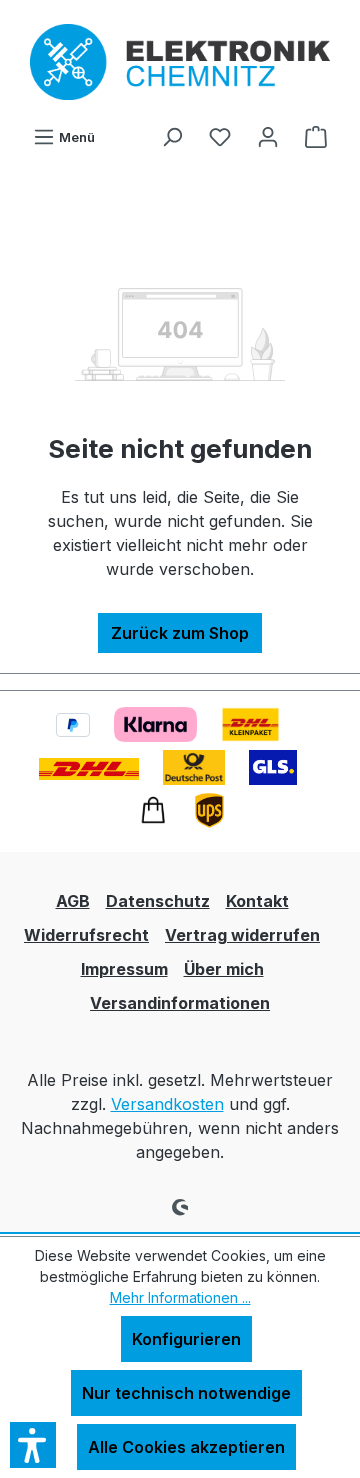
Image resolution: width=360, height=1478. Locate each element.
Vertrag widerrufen (242, 935)
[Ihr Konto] (268, 136)
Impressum (124, 969)
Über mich (224, 969)
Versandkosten (167, 1104)
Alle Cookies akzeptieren (186, 1447)
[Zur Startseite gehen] (180, 62)
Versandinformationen (180, 1003)
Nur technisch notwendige (186, 1393)
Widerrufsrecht (86, 935)
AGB (73, 901)
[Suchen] (172, 136)
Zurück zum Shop (180, 633)
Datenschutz (158, 901)
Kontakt (257, 901)
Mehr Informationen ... (180, 1297)
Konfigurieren (186, 1339)
